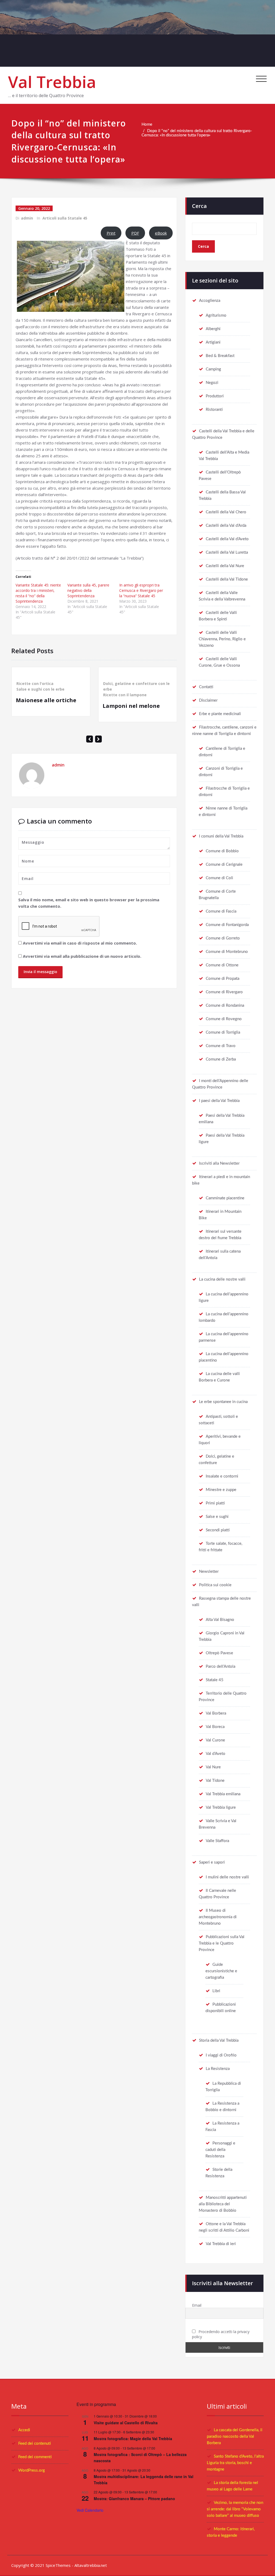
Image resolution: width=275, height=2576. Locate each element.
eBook (161, 233)
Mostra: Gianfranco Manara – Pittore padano (134, 2499)
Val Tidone (215, 1781)
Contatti (206, 687)
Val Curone (215, 1740)
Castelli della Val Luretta (227, 552)
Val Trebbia (52, 82)
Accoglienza (210, 301)
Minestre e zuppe (221, 1490)
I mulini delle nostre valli (227, 1877)
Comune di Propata (222, 979)
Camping (213, 369)
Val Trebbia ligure (221, 1808)
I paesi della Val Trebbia (219, 1101)
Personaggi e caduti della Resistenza (220, 2150)
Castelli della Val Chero (226, 512)
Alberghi (213, 329)
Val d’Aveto (216, 1754)
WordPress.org (32, 2470)
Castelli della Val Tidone (227, 579)
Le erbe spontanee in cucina (223, 1402)
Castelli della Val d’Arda (226, 526)
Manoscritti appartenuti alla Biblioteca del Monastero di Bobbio (223, 2204)
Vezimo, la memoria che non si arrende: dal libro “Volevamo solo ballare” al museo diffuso (235, 2509)
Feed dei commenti (35, 2457)
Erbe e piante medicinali (220, 714)
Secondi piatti (218, 1530)
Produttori (215, 396)
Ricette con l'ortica (35, 683)
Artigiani (213, 342)
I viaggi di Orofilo (221, 2055)
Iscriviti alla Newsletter (219, 1163)
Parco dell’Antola (220, 1667)
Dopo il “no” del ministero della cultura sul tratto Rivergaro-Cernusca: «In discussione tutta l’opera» (197, 133)
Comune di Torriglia (223, 1032)
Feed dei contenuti (35, 2444)
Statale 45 (215, 1680)
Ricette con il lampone (125, 695)
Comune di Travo (221, 1046)
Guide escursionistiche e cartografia (221, 1971)
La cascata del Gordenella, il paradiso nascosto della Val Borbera (235, 2437)
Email (197, 2305)
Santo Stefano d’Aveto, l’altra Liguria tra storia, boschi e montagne (235, 2463)
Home (147, 124)
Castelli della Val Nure (225, 566)
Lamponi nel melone (131, 706)
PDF (135, 233)
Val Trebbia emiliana (223, 1794)
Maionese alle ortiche (46, 700)
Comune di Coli (219, 878)
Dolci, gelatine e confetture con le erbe (136, 686)
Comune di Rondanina (225, 1006)
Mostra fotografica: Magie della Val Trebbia (133, 2439)
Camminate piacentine (225, 1198)
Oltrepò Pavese (219, 1653)
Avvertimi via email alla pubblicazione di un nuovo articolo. (82, 956)
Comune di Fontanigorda (227, 925)
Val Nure (213, 1767)
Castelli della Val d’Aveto (227, 539)
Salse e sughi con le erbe (40, 689)
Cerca (199, 206)
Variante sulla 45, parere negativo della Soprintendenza (88, 590)
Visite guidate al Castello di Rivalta (126, 2423)
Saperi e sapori (212, 1862)
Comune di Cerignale (224, 865)
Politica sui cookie (215, 1585)
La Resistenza (218, 2069)
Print (111, 233)
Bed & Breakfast (220, 356)
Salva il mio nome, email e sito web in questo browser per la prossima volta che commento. (89, 903)
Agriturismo (216, 315)
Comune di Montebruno (227, 952)
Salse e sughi (217, 1517)
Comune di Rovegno (224, 1019)
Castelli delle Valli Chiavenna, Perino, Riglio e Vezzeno (222, 639)
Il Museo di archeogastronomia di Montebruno (218, 1917)
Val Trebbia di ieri (221, 2244)
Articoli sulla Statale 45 (65, 218)
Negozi (212, 383)
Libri (216, 1991)
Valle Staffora (217, 1841)
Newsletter (209, 1572)
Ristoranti (214, 410)
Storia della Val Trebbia (219, 2040)
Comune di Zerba (221, 1059)
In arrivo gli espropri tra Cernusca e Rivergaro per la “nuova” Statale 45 (141, 590)
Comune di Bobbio (222, 851)
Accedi (24, 2430)
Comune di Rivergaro (224, 992)
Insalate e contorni (222, 1476)
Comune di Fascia (221, 911)
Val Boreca (215, 1727)
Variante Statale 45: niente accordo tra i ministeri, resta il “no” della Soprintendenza (38, 593)
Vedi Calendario (90, 2510)
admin (27, 218)
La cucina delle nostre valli (222, 1279)
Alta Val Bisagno (220, 1620)
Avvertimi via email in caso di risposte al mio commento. (80, 943)
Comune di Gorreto (223, 938)
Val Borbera (216, 1713)
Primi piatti (215, 1503)
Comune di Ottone (222, 965)
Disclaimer (208, 700)
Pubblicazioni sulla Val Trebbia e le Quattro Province (222, 1943)
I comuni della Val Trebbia (221, 836)
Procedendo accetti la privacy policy (221, 2334)
